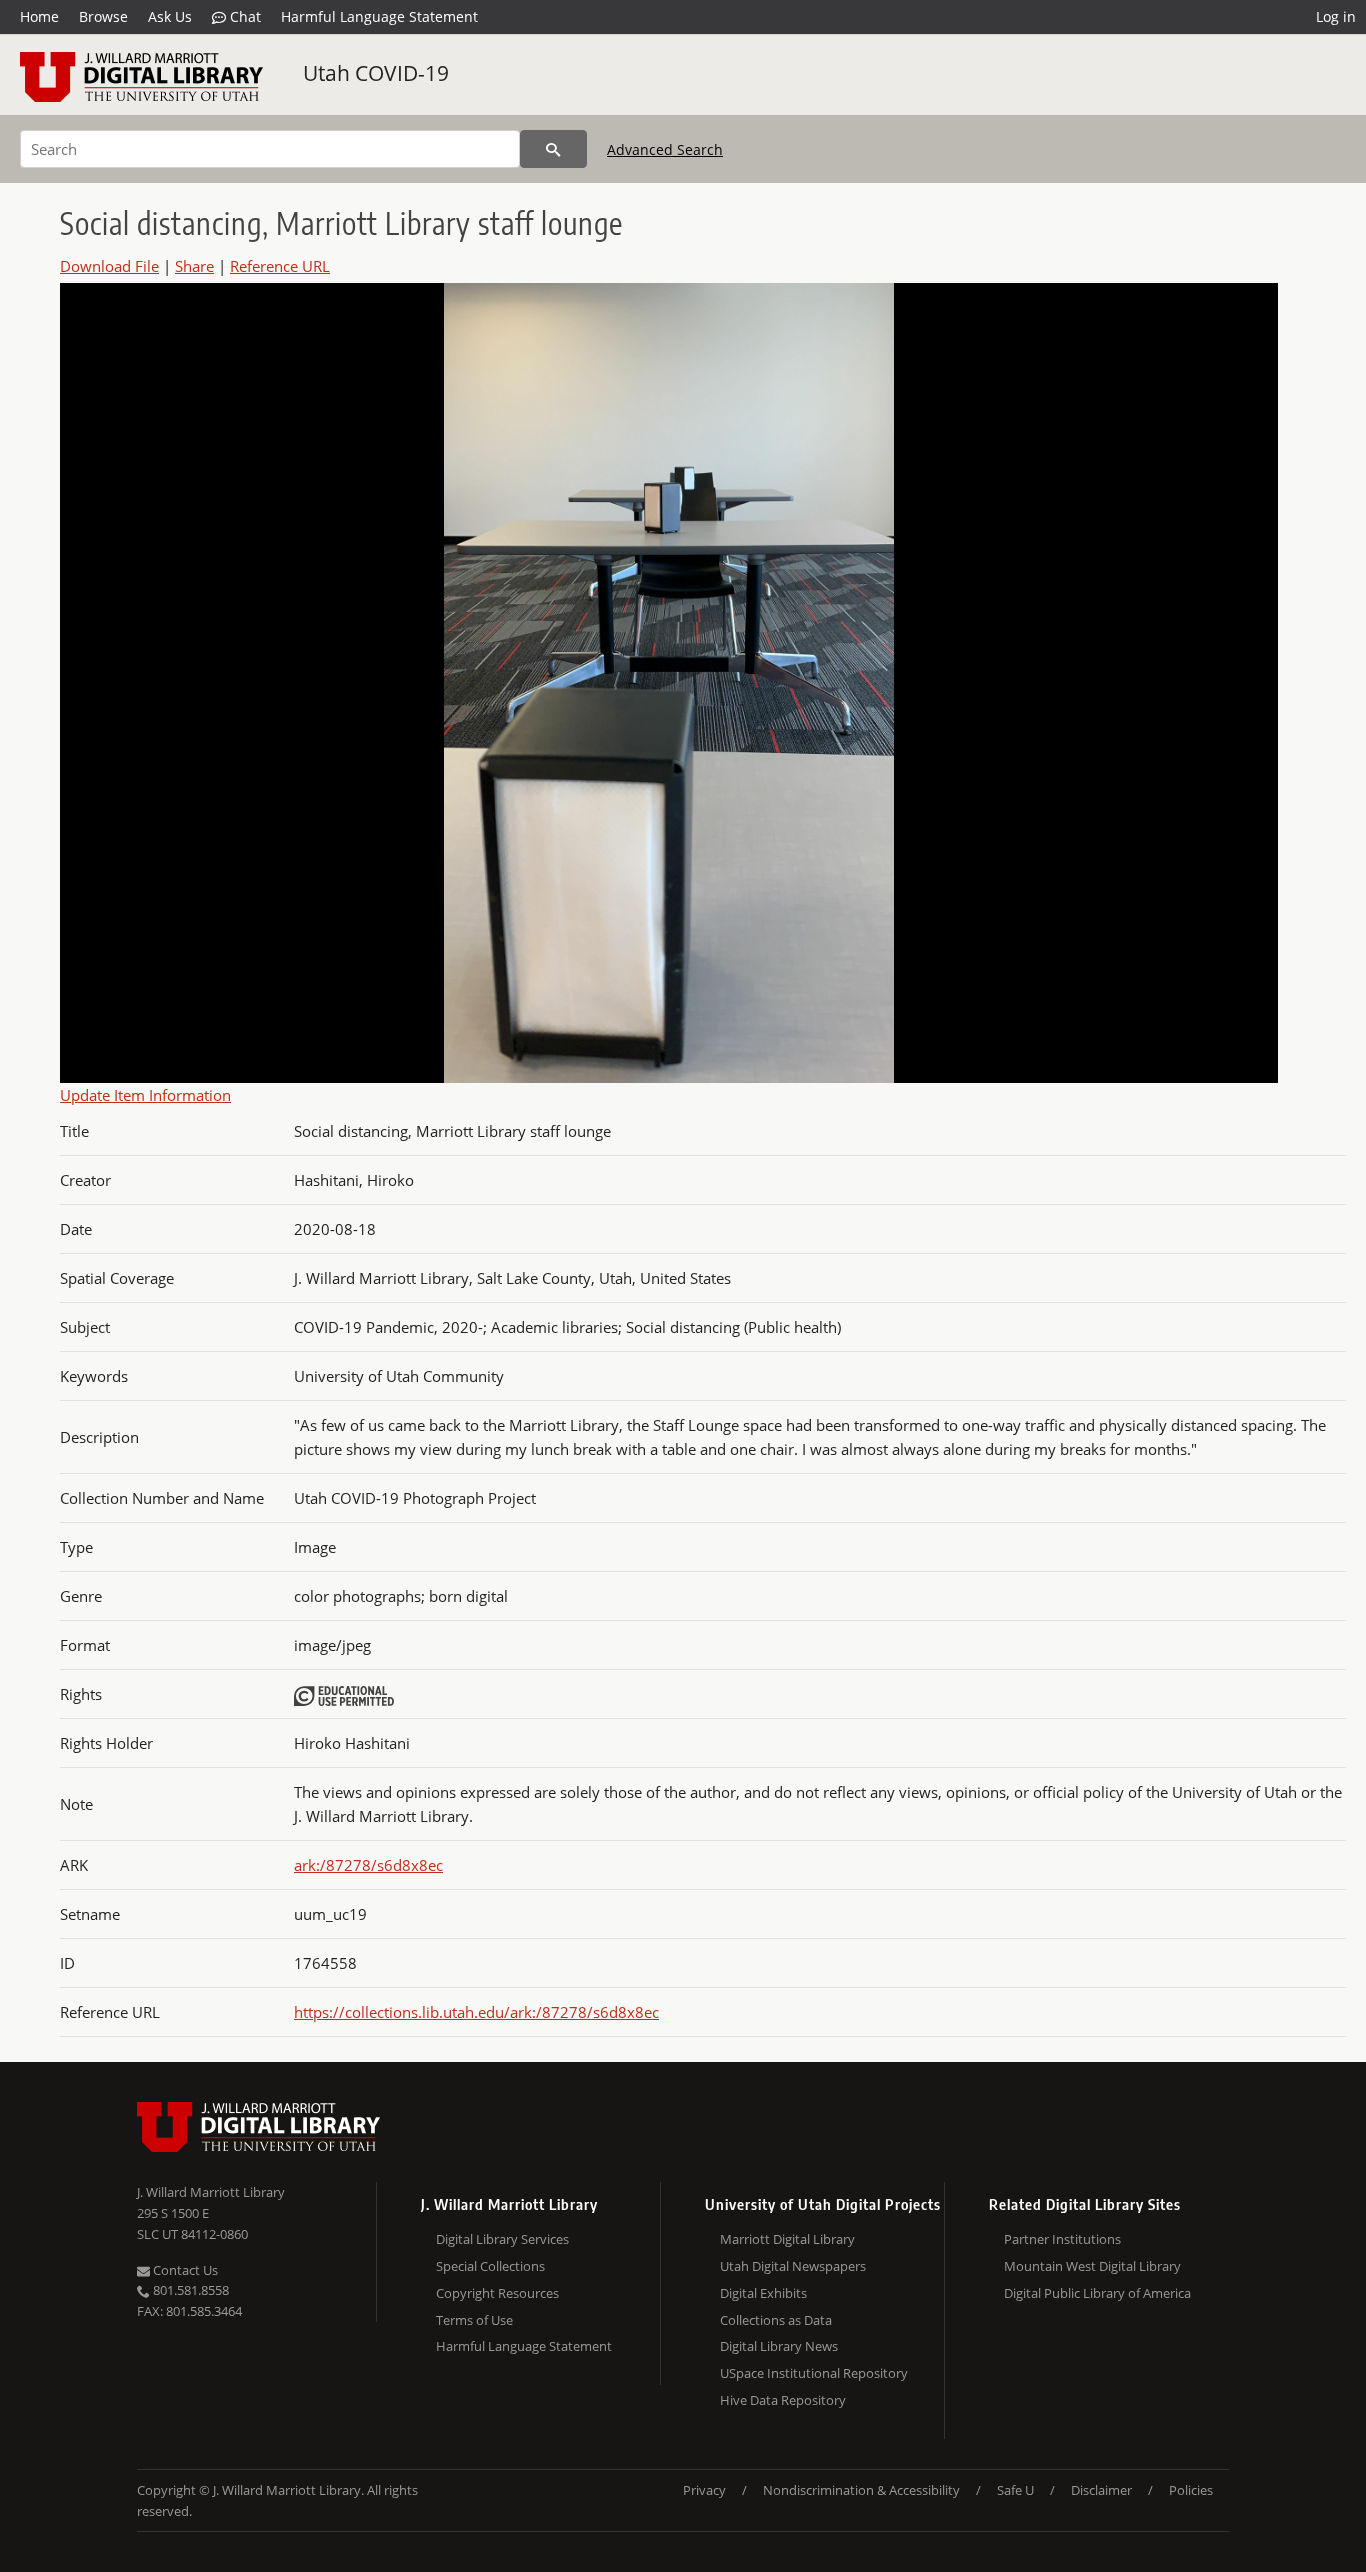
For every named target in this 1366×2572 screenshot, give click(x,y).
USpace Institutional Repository (814, 2373)
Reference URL (280, 266)
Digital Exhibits (763, 2293)
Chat (243, 16)
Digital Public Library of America (1097, 2293)
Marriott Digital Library (787, 2239)
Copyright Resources (497, 2293)
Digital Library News (779, 2346)
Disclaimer (1101, 2490)
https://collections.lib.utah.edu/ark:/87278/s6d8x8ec (476, 2012)
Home (39, 16)
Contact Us (184, 2270)
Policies (1191, 2490)
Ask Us (170, 16)
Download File (109, 266)
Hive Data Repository (783, 2400)
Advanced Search (665, 149)
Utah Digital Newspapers (793, 2266)
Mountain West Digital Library (1092, 2266)
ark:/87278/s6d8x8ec (368, 1865)
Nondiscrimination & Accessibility (861, 2490)
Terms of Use (474, 2320)
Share (194, 266)
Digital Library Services (502, 2239)
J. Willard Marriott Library (211, 2192)
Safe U (1015, 2490)
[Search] (553, 149)
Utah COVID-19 (376, 73)
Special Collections (490, 2266)
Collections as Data (776, 2320)
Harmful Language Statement (379, 16)
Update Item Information (145, 1095)
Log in (1336, 16)
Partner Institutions (1062, 2239)
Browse (103, 16)
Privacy (704, 2490)
